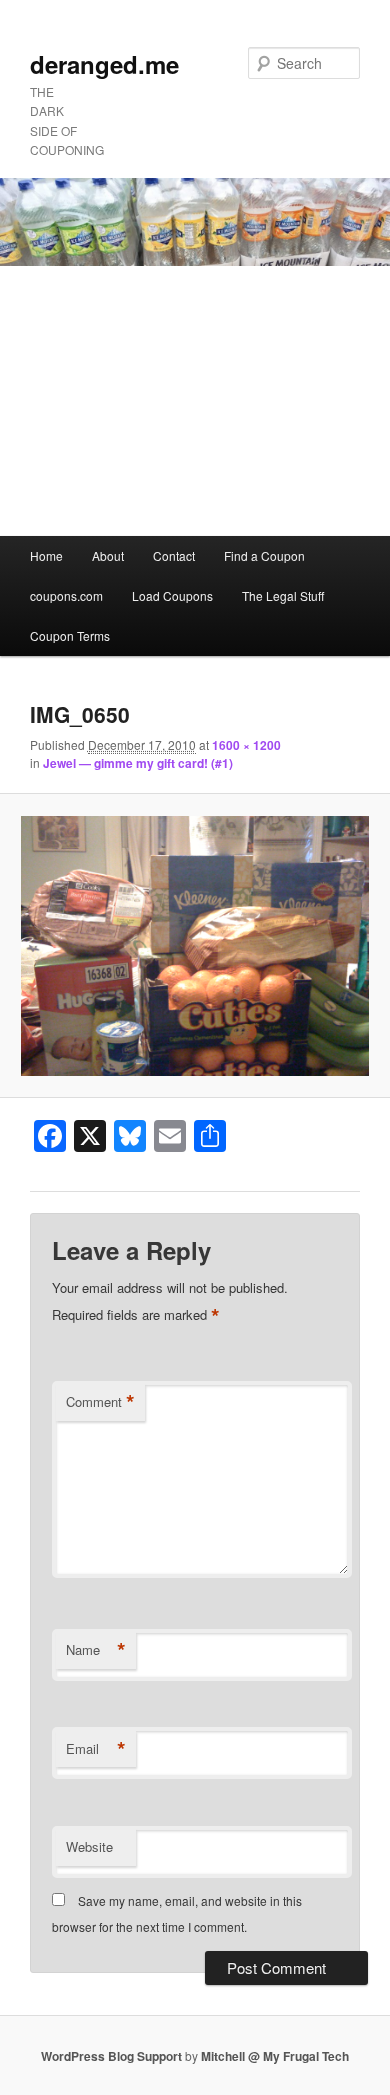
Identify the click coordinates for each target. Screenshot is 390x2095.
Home (46, 555)
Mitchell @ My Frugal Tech (275, 2056)
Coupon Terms (70, 635)
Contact (174, 555)
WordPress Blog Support (111, 2056)
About (108, 555)
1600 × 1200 (246, 745)
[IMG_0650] (194, 946)
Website (89, 1846)
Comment (100, 1402)
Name (96, 1650)
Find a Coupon (264, 555)
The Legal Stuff (283, 595)
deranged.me (104, 64)
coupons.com (66, 595)
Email (96, 1749)
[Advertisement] (195, 401)
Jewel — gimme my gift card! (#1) (138, 763)
